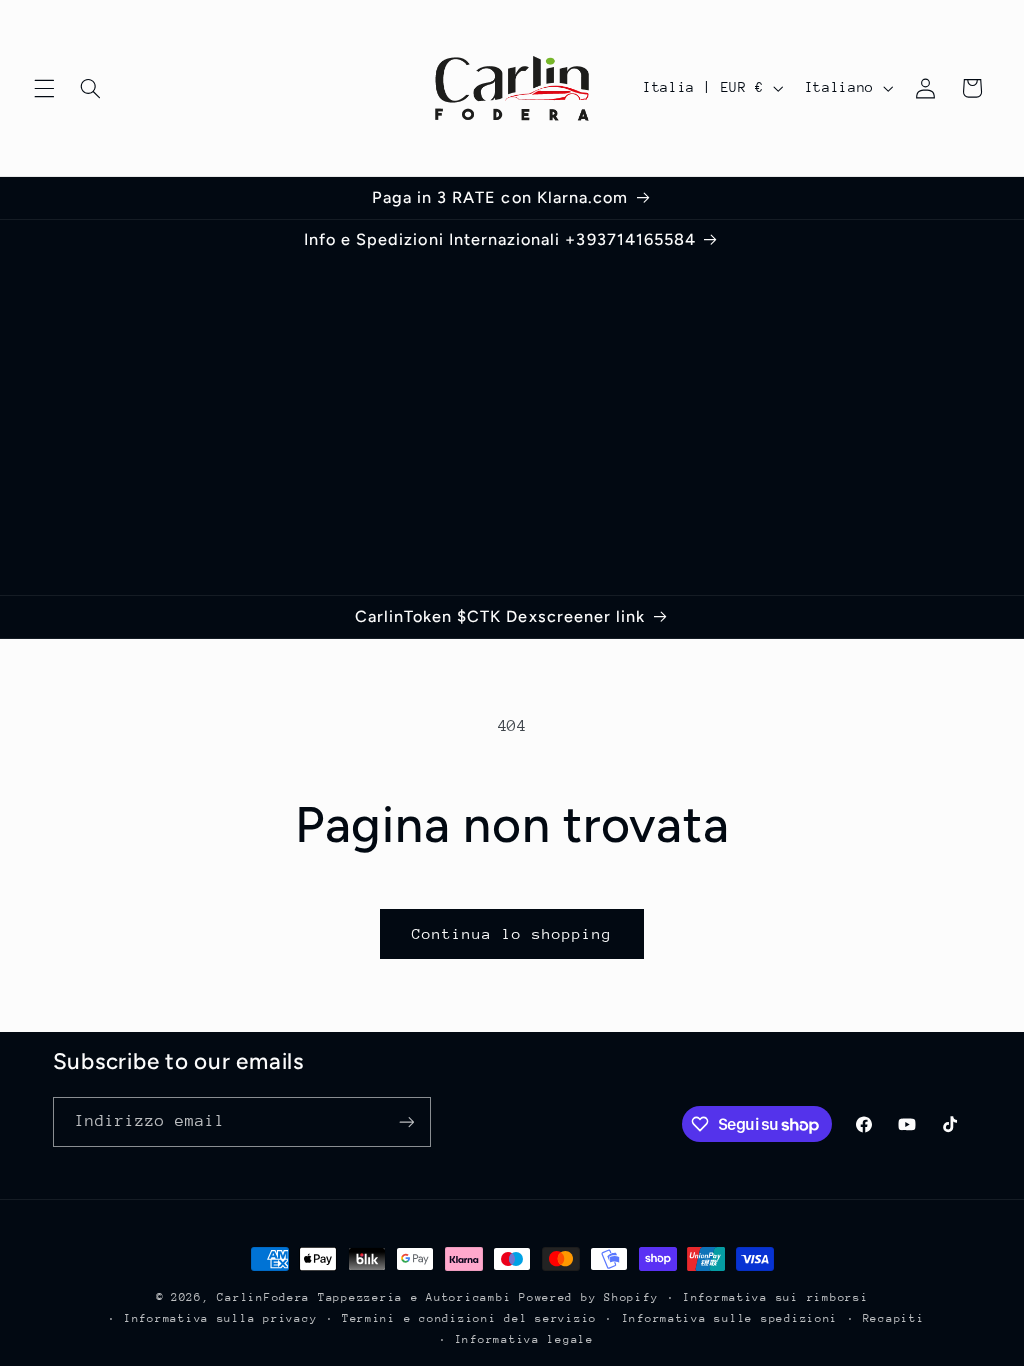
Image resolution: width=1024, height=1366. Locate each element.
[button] (44, 88)
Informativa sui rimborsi (776, 1297)
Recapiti (894, 1318)
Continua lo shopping (512, 933)
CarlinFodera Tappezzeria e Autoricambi (364, 1297)
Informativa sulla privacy (220, 1318)
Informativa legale (524, 1339)
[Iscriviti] (406, 1121)
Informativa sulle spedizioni (730, 1318)
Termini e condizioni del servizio (469, 1318)
